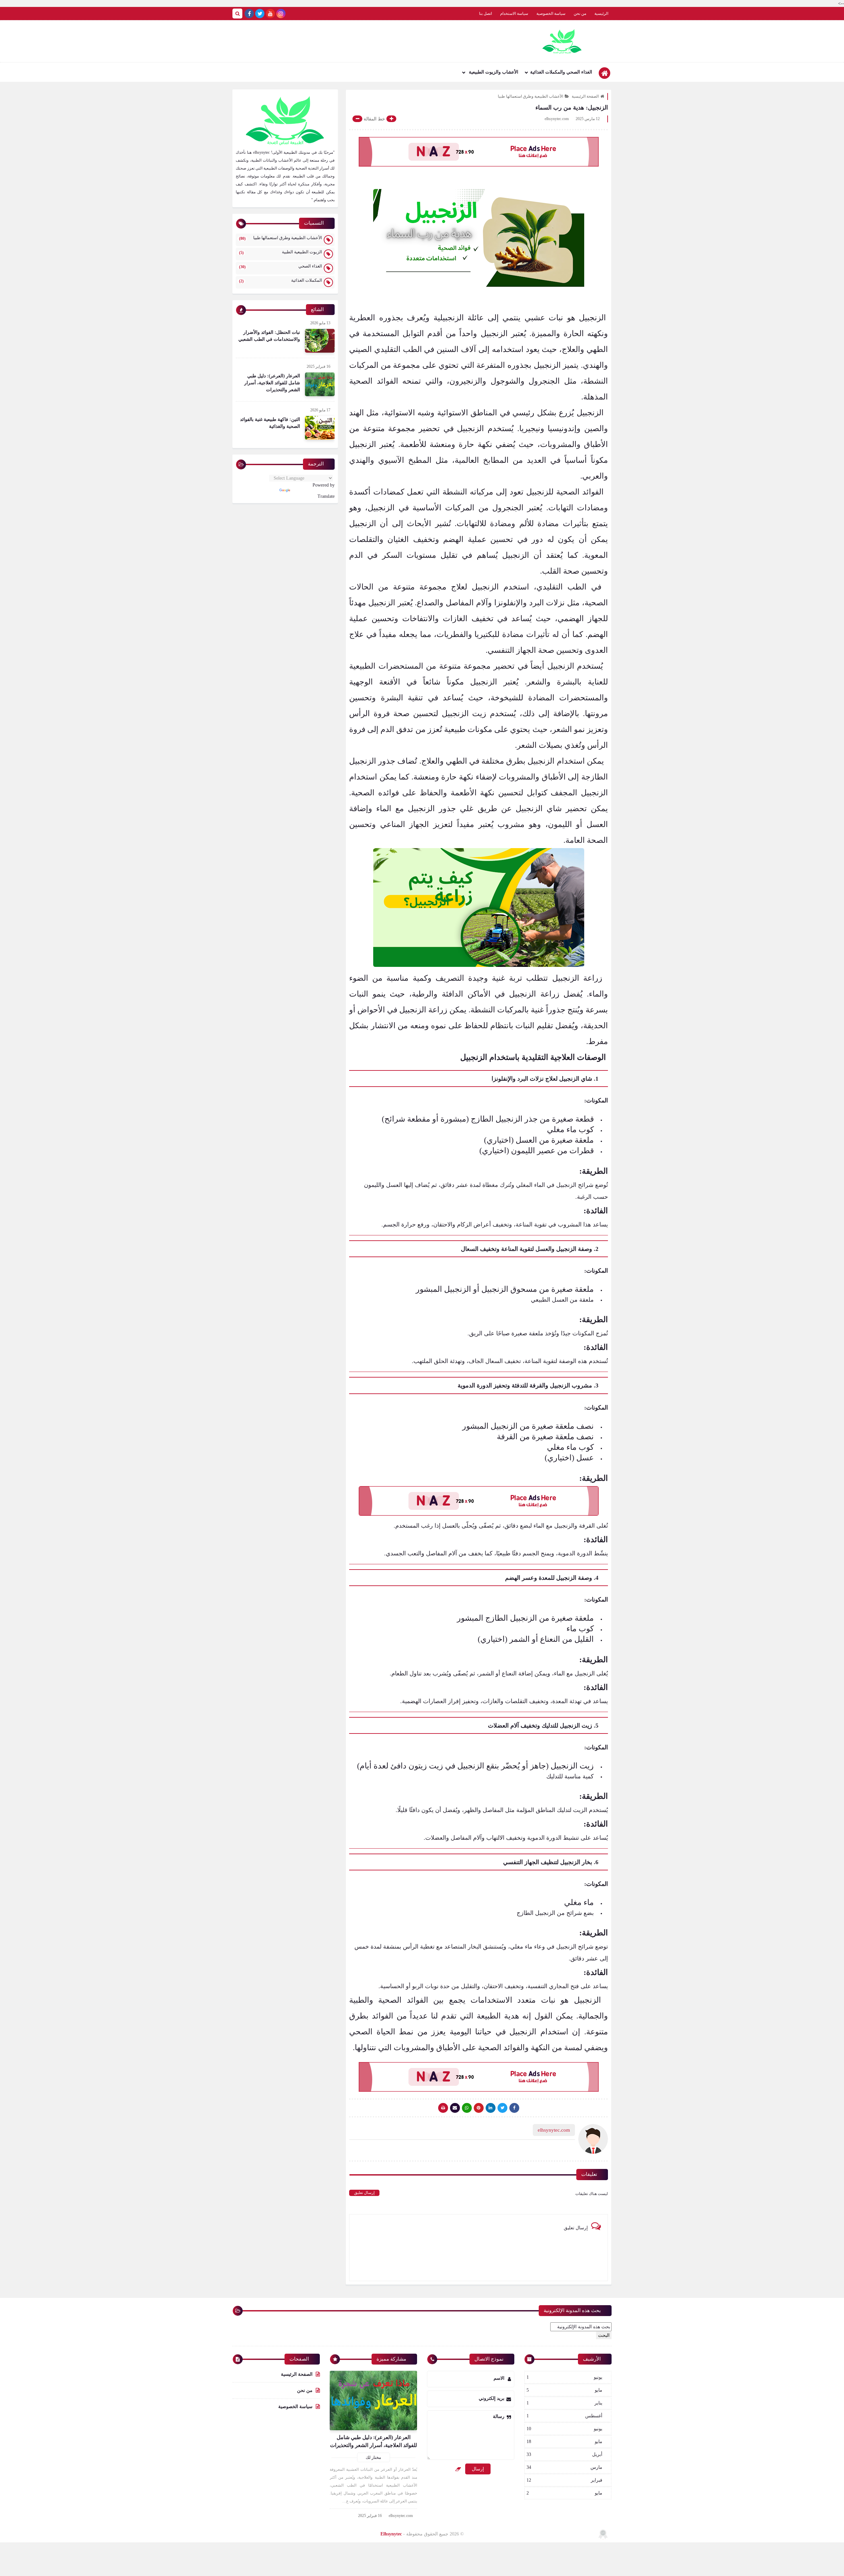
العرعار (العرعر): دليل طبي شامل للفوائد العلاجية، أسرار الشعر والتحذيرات (272, 383)
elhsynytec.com (401, 2516)
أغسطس (564, 2416)
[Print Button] (443, 2108)
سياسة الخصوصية (551, 14)
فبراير (564, 2480)
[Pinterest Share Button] (491, 2108)
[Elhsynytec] (562, 41)
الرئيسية (601, 14)
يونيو (564, 2377)
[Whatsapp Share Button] (467, 2108)
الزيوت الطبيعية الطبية (281, 252)
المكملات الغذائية (281, 281)
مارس (564, 2467)
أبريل (564, 2454)
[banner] (479, 152)
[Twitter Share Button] (502, 2108)
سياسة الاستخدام (514, 14)
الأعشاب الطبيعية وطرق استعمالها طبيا (530, 96)
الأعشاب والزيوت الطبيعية (493, 72)
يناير (564, 2403)
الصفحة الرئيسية (585, 96)
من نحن (580, 14)
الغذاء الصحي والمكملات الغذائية (561, 72)
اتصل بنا (485, 14)
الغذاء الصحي (281, 266)
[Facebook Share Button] (514, 2108)
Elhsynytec (391, 2534)
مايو (564, 2390)
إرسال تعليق (364, 2193)
